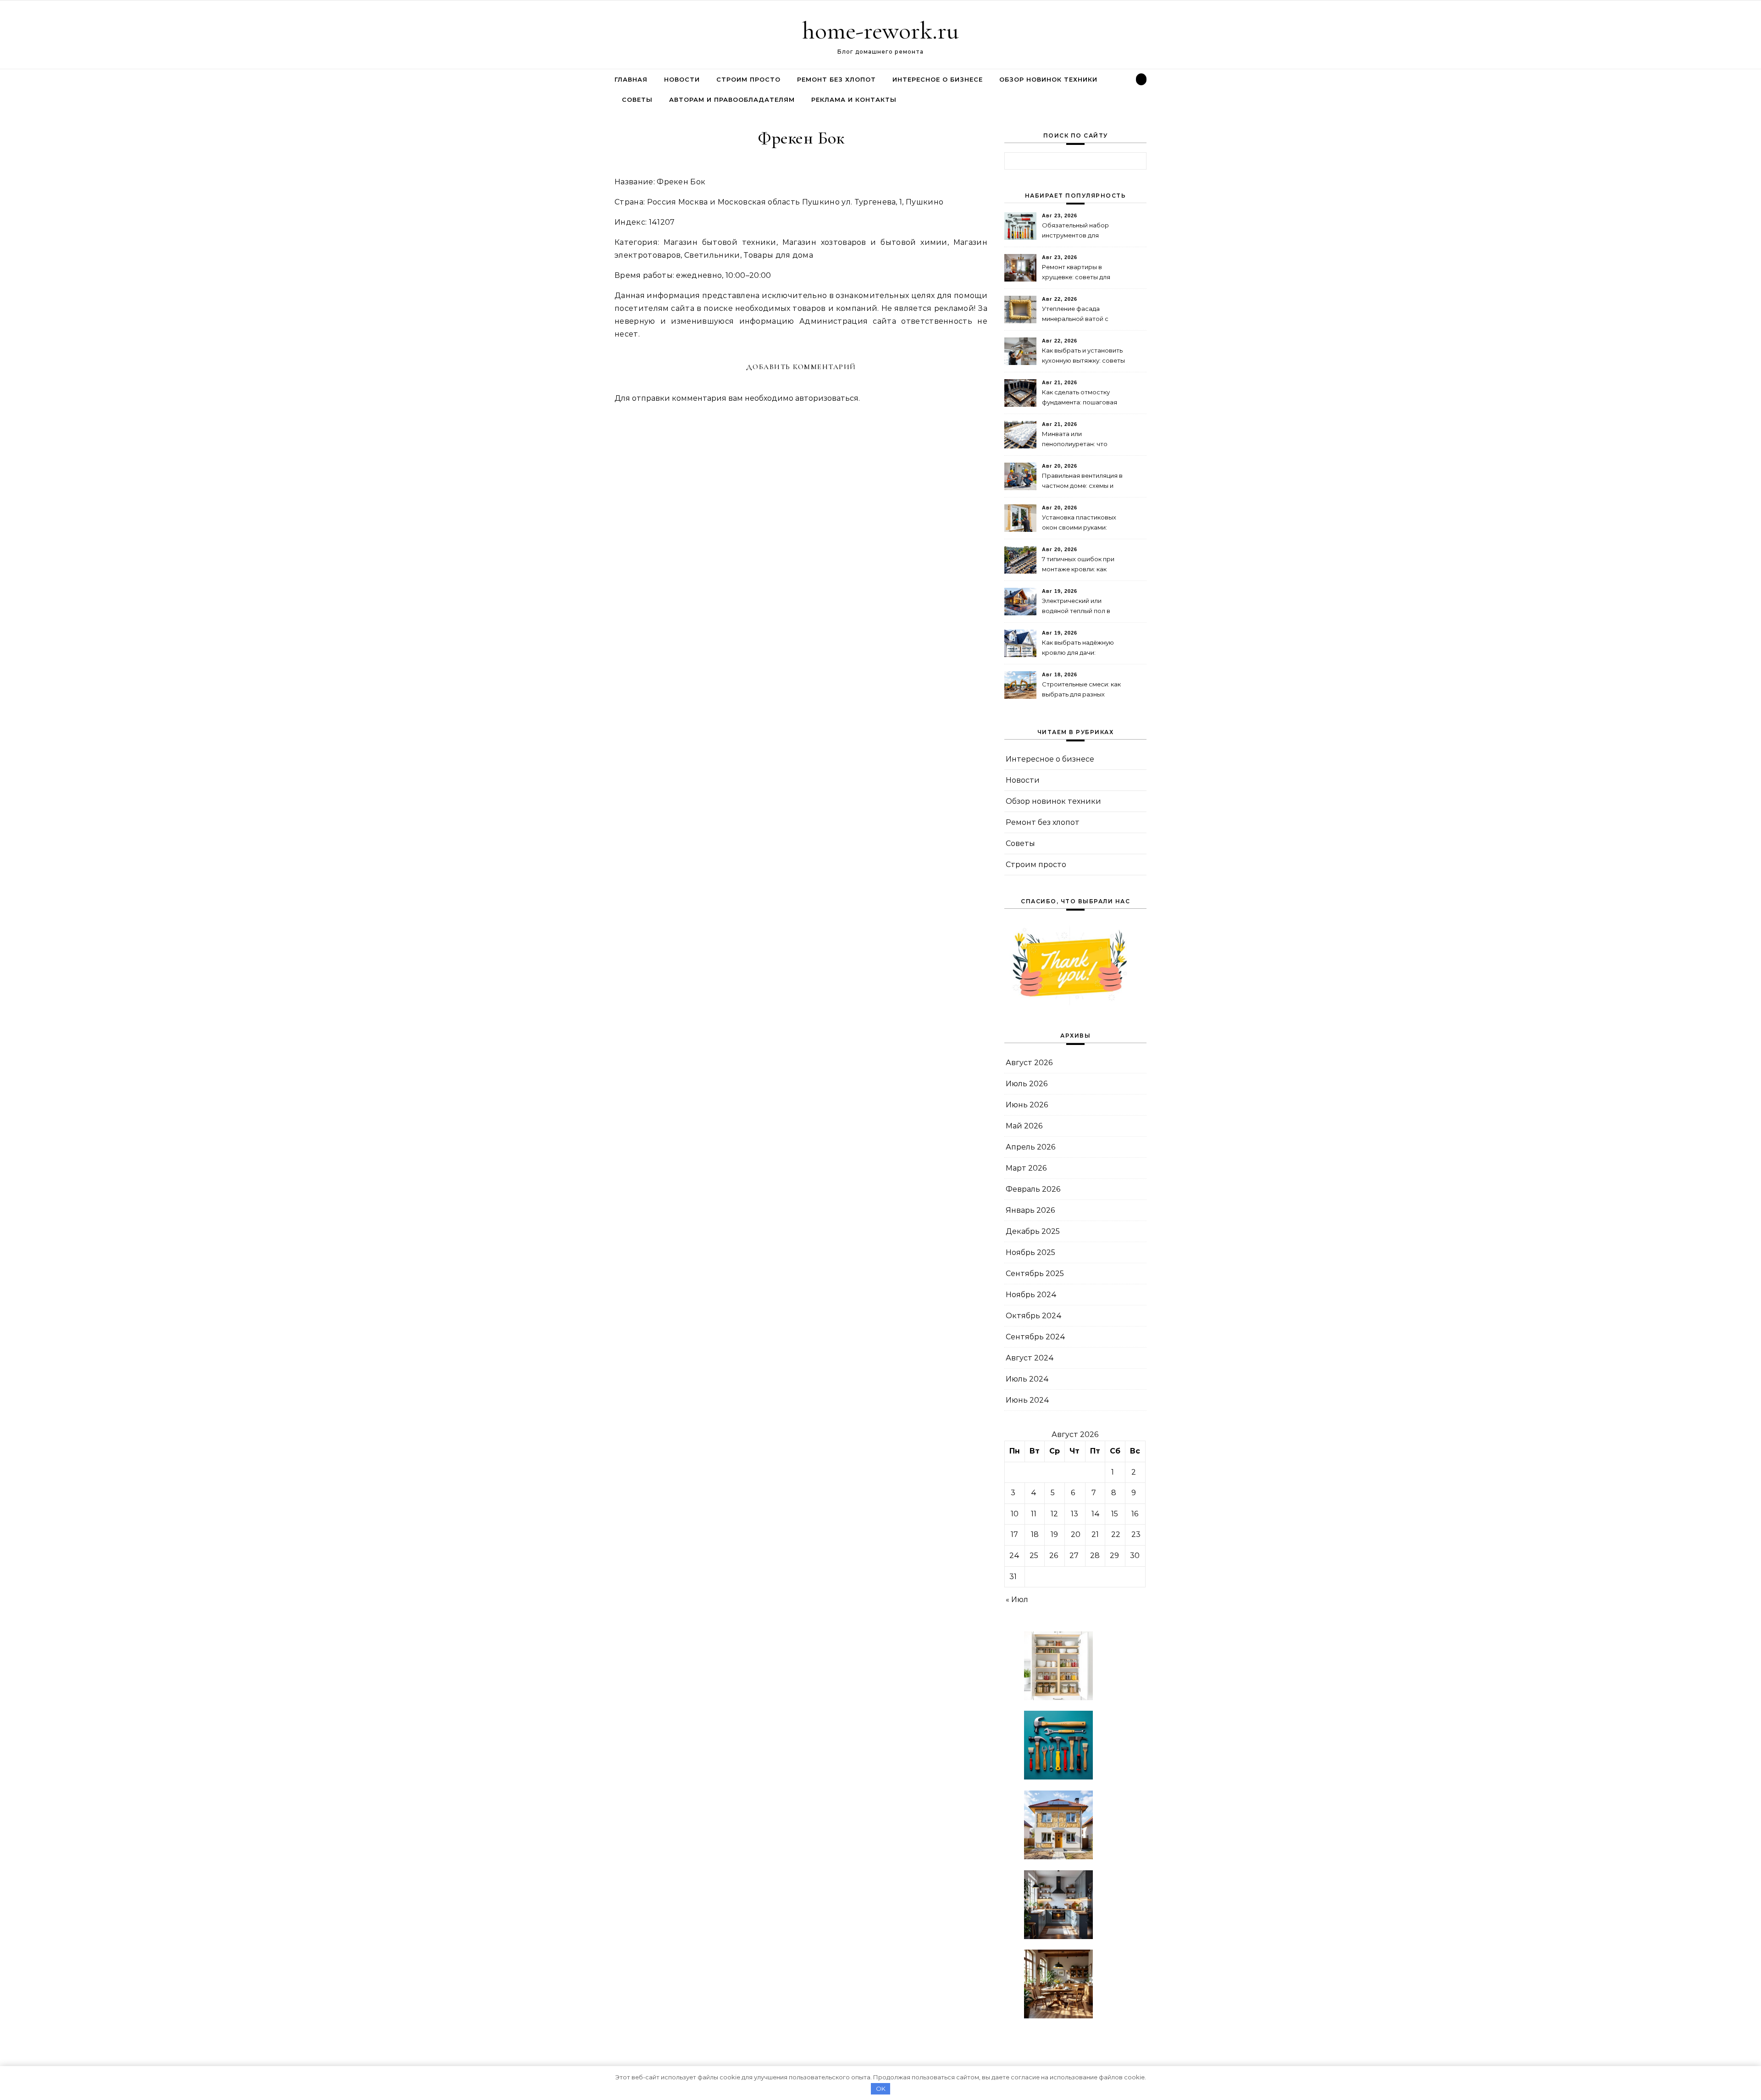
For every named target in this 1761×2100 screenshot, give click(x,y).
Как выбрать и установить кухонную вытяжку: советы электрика (1083, 356)
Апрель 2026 (1030, 1147)
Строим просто (748, 79)
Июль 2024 (1027, 1379)
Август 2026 (1029, 1063)
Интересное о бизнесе (938, 79)
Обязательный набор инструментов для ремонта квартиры (1075, 231)
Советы (637, 99)
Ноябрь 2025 (1030, 1252)
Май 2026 (1024, 1126)
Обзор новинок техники (1048, 79)
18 (1035, 1534)
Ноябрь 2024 (1031, 1295)
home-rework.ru (880, 30)
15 (1115, 1514)
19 (1054, 1534)
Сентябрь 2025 (1035, 1274)
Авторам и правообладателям (732, 99)
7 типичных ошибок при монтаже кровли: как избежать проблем (1078, 565)
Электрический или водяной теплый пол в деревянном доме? (1076, 607)
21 (1095, 1534)
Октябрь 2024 (1034, 1316)
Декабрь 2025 (1033, 1231)
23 (1136, 1534)
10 (1015, 1514)
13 (1074, 1514)
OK (881, 2089)
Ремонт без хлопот (836, 79)
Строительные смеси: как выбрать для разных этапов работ (1081, 690)
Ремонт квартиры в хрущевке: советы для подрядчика (1076, 273)
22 (1116, 1534)
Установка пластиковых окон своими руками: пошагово (1079, 523)
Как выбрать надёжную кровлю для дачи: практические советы (1078, 649)
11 (1034, 1514)
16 (1135, 1514)
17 (1014, 1534)
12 (1054, 1514)
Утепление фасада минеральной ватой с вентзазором (1075, 315)
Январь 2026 (1030, 1210)
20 (1076, 1534)
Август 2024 (1030, 1358)
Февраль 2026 (1033, 1189)
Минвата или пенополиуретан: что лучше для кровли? (1075, 440)
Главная (631, 79)
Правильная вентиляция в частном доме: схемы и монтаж (1082, 482)
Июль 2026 (1027, 1084)
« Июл (1017, 1600)
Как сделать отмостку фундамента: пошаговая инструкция (1080, 398)
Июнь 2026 (1027, 1105)
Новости (682, 79)
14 (1096, 1514)
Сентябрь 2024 (1036, 1337)
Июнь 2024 (1027, 1400)
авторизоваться (827, 398)
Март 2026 (1026, 1168)
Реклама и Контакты (854, 99)
